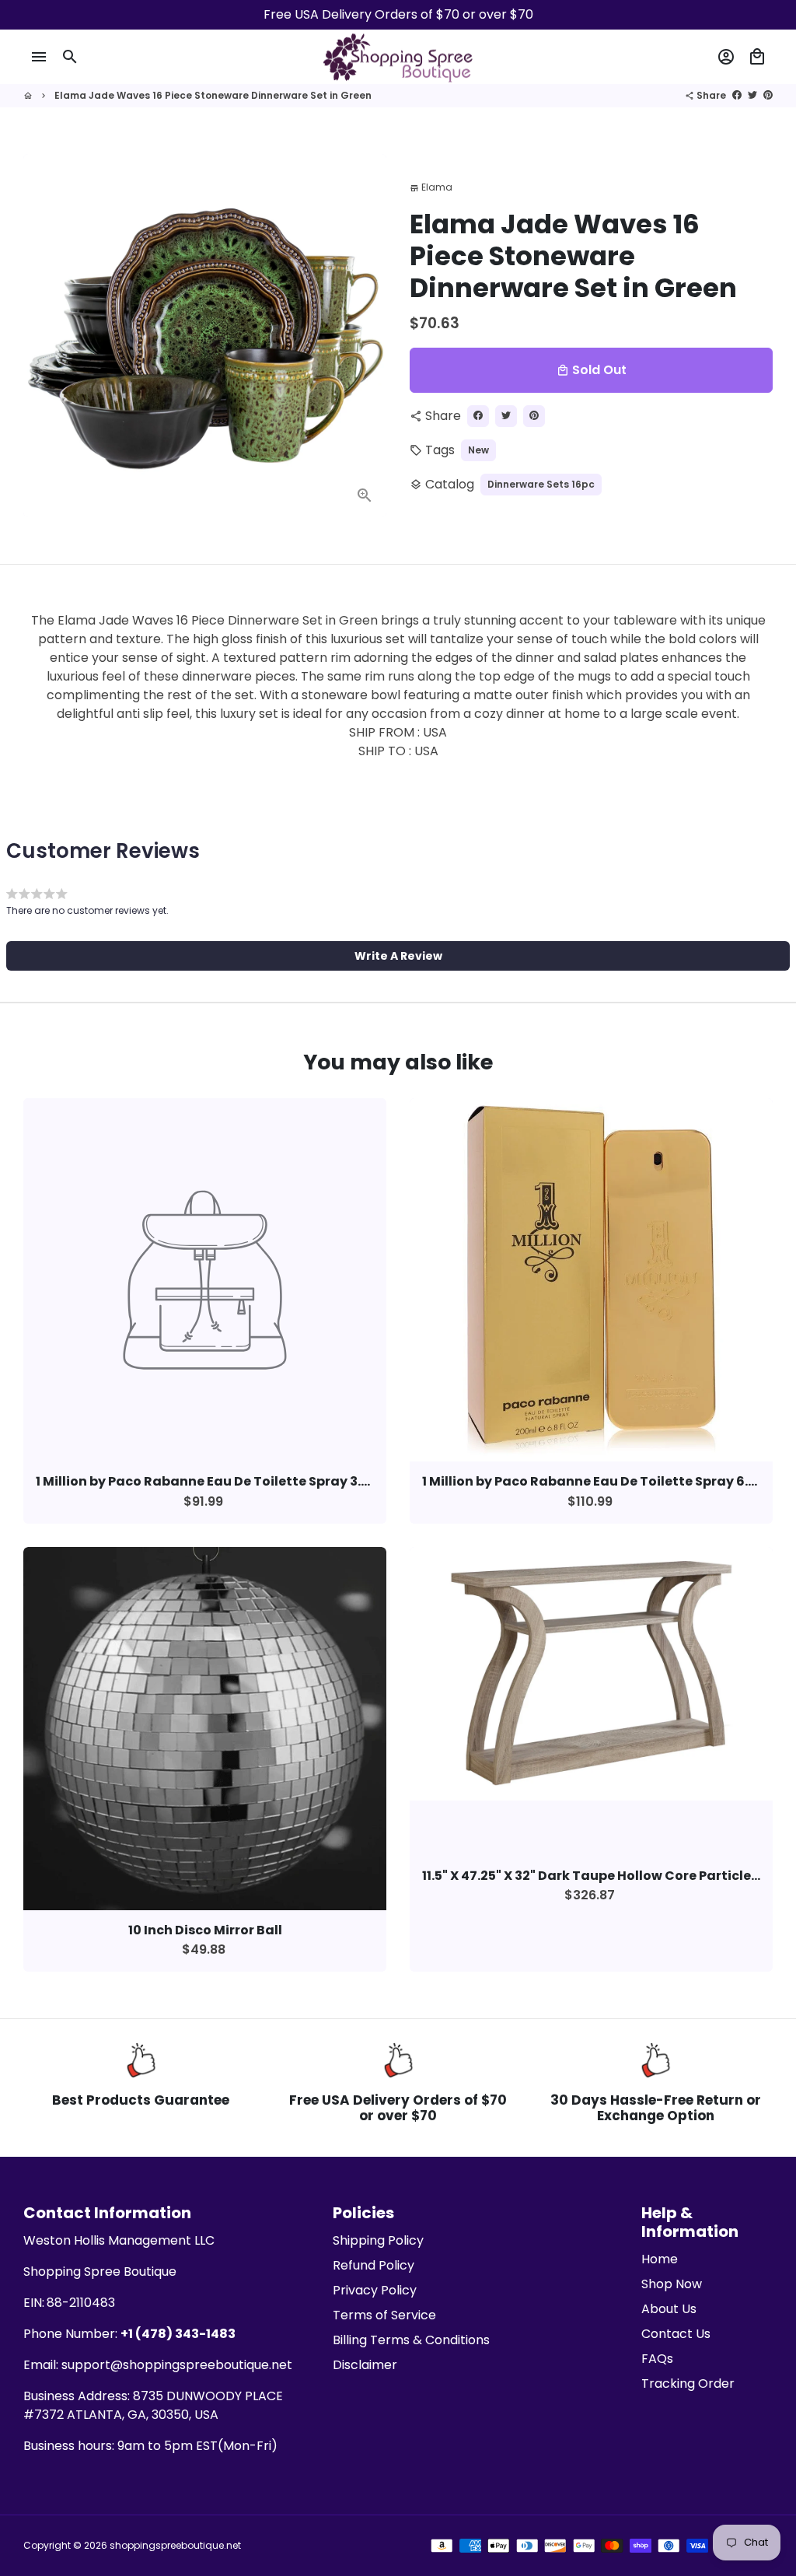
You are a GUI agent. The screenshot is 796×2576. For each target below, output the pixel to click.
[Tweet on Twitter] (752, 95)
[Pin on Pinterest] (768, 95)
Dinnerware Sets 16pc (541, 484)
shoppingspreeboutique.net (175, 2545)
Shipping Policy (378, 2240)
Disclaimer (365, 2365)
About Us (669, 2309)
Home (660, 2259)
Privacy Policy (375, 2290)
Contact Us (676, 2334)
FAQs (657, 2359)
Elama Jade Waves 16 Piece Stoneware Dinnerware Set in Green (213, 95)
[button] (398, 956)
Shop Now (672, 2284)
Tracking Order (688, 2383)
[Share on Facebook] (737, 95)
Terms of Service (384, 2315)
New (478, 450)
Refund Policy (374, 2265)
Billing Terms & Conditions (411, 2340)
